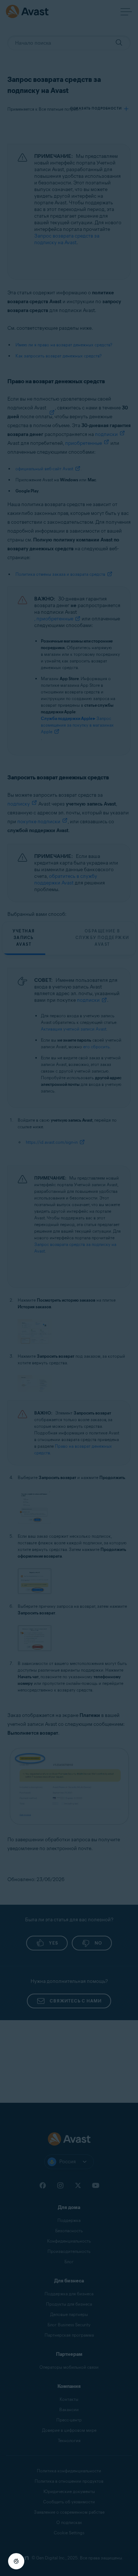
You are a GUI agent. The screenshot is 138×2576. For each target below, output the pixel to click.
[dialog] (69, 1288)
